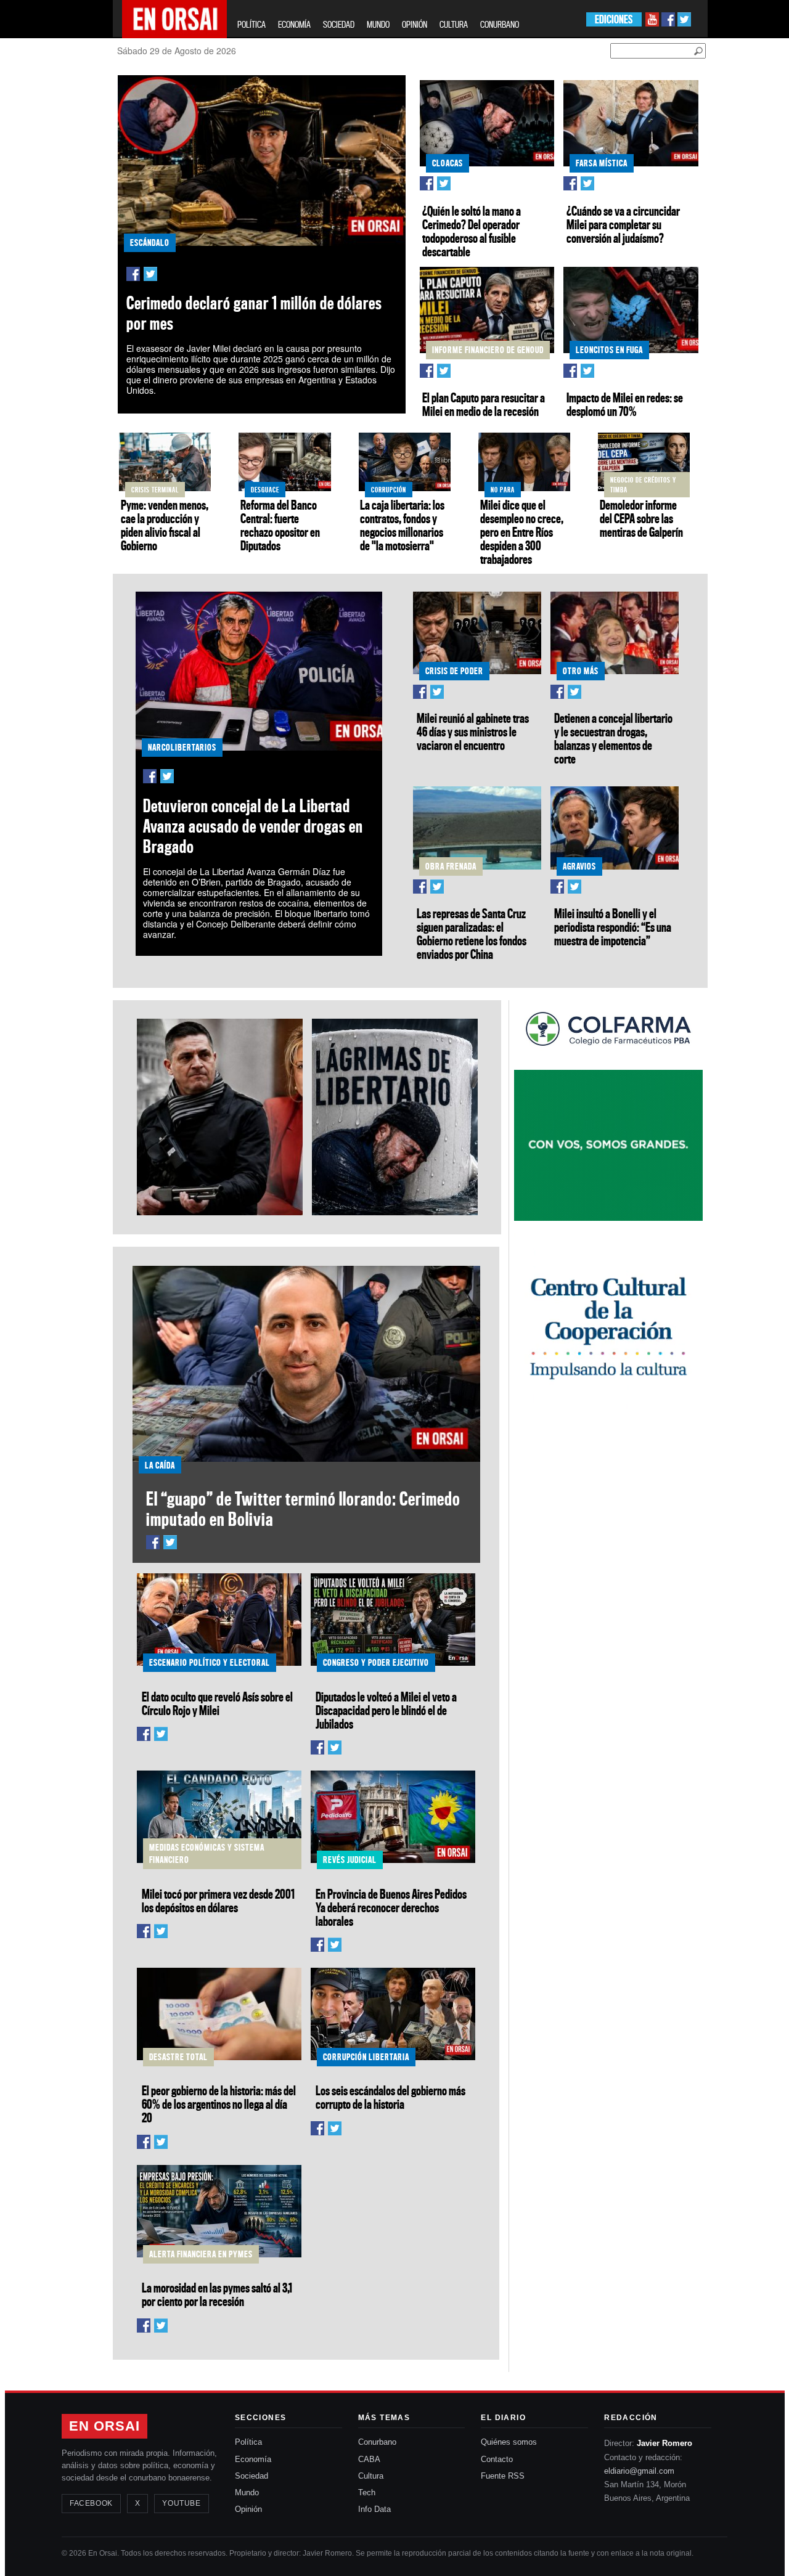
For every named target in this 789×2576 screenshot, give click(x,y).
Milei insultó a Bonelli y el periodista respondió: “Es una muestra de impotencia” (613, 927)
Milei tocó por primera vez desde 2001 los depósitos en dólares (218, 1901)
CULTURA (454, 24)
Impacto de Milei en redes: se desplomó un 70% (625, 404)
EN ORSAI (104, 2426)
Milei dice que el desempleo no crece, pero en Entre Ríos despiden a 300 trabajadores (522, 532)
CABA (369, 2459)
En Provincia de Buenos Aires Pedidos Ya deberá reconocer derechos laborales (391, 1907)
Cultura (371, 2476)
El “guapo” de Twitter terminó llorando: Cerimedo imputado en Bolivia (303, 1509)
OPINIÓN (415, 24)
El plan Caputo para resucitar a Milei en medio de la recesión (484, 404)
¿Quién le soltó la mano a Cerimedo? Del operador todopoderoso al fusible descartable (472, 231)
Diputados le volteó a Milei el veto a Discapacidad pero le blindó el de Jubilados (386, 1710)
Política (248, 2442)
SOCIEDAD (339, 24)
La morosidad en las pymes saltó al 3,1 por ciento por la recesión (217, 2294)
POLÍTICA (251, 24)
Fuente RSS (503, 2476)
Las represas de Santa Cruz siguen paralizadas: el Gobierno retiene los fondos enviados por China (472, 934)
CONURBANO (500, 24)
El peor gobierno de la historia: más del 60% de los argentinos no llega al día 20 (219, 2104)
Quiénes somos (509, 2442)
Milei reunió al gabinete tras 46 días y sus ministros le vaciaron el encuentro (473, 732)
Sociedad (251, 2476)
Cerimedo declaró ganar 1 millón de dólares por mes (254, 313)
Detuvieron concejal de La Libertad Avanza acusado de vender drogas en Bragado (253, 826)
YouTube (181, 2503)
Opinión (248, 2509)
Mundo (247, 2492)
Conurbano (377, 2442)
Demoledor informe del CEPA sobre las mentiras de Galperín (641, 518)
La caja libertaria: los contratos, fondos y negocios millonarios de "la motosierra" (402, 525)
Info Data (374, 2509)
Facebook (91, 2503)
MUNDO (378, 24)
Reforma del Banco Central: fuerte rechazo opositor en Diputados (280, 525)
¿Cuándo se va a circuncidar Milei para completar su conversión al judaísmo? (623, 224)
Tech (367, 2492)
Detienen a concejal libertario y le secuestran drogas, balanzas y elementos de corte (613, 738)
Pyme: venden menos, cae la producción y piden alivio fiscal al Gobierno (165, 525)
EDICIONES (614, 19)
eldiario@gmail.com (639, 2471)
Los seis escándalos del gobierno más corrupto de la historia (390, 2097)
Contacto (497, 2459)
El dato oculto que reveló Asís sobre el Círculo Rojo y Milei (217, 1703)
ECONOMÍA (294, 24)
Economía (253, 2459)
